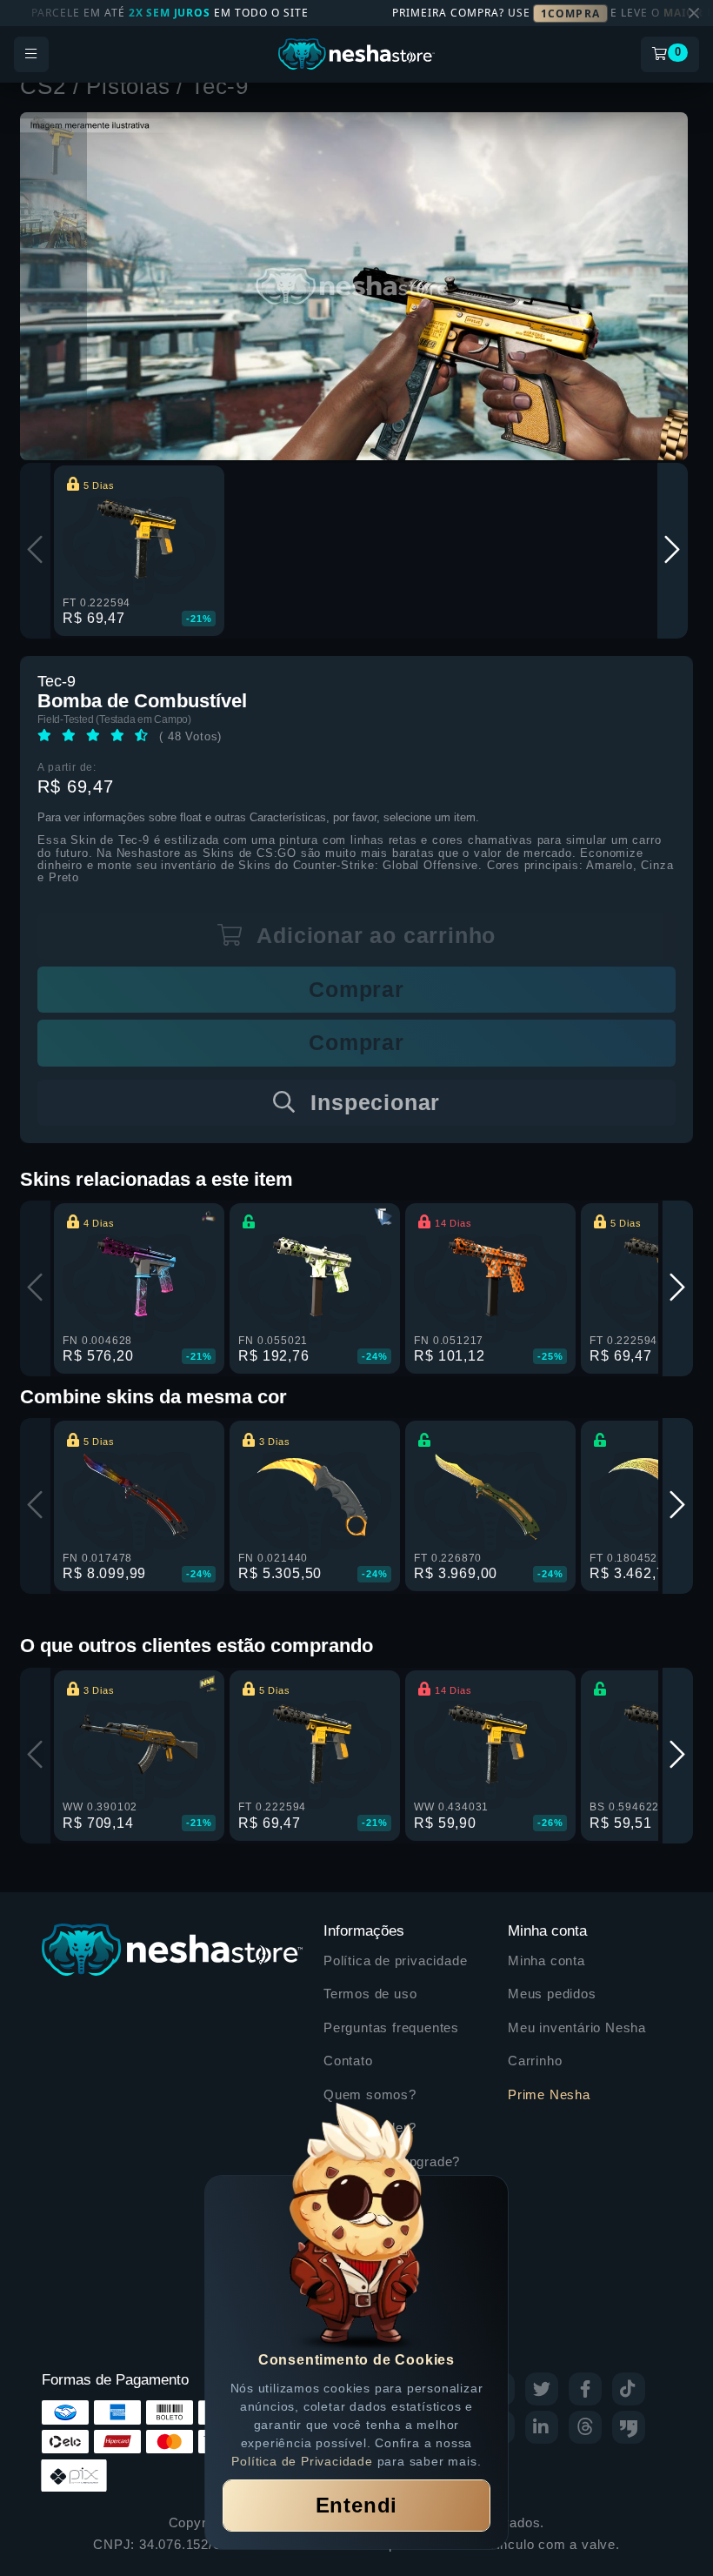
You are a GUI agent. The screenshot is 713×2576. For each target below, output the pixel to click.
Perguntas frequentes (391, 2027)
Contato (348, 2061)
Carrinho (535, 2061)
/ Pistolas (125, 86)
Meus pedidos (552, 1994)
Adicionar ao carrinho (374, 935)
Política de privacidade (395, 1960)
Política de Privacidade (302, 2461)
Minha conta (546, 1960)
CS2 (46, 86)
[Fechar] (694, 13)
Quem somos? (370, 2094)
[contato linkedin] (542, 2427)
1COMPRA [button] (570, 13)
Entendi (357, 2505)
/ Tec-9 (213, 86)
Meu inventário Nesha (577, 2027)
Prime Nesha (549, 2094)
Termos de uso (370, 1994)
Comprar (356, 989)
